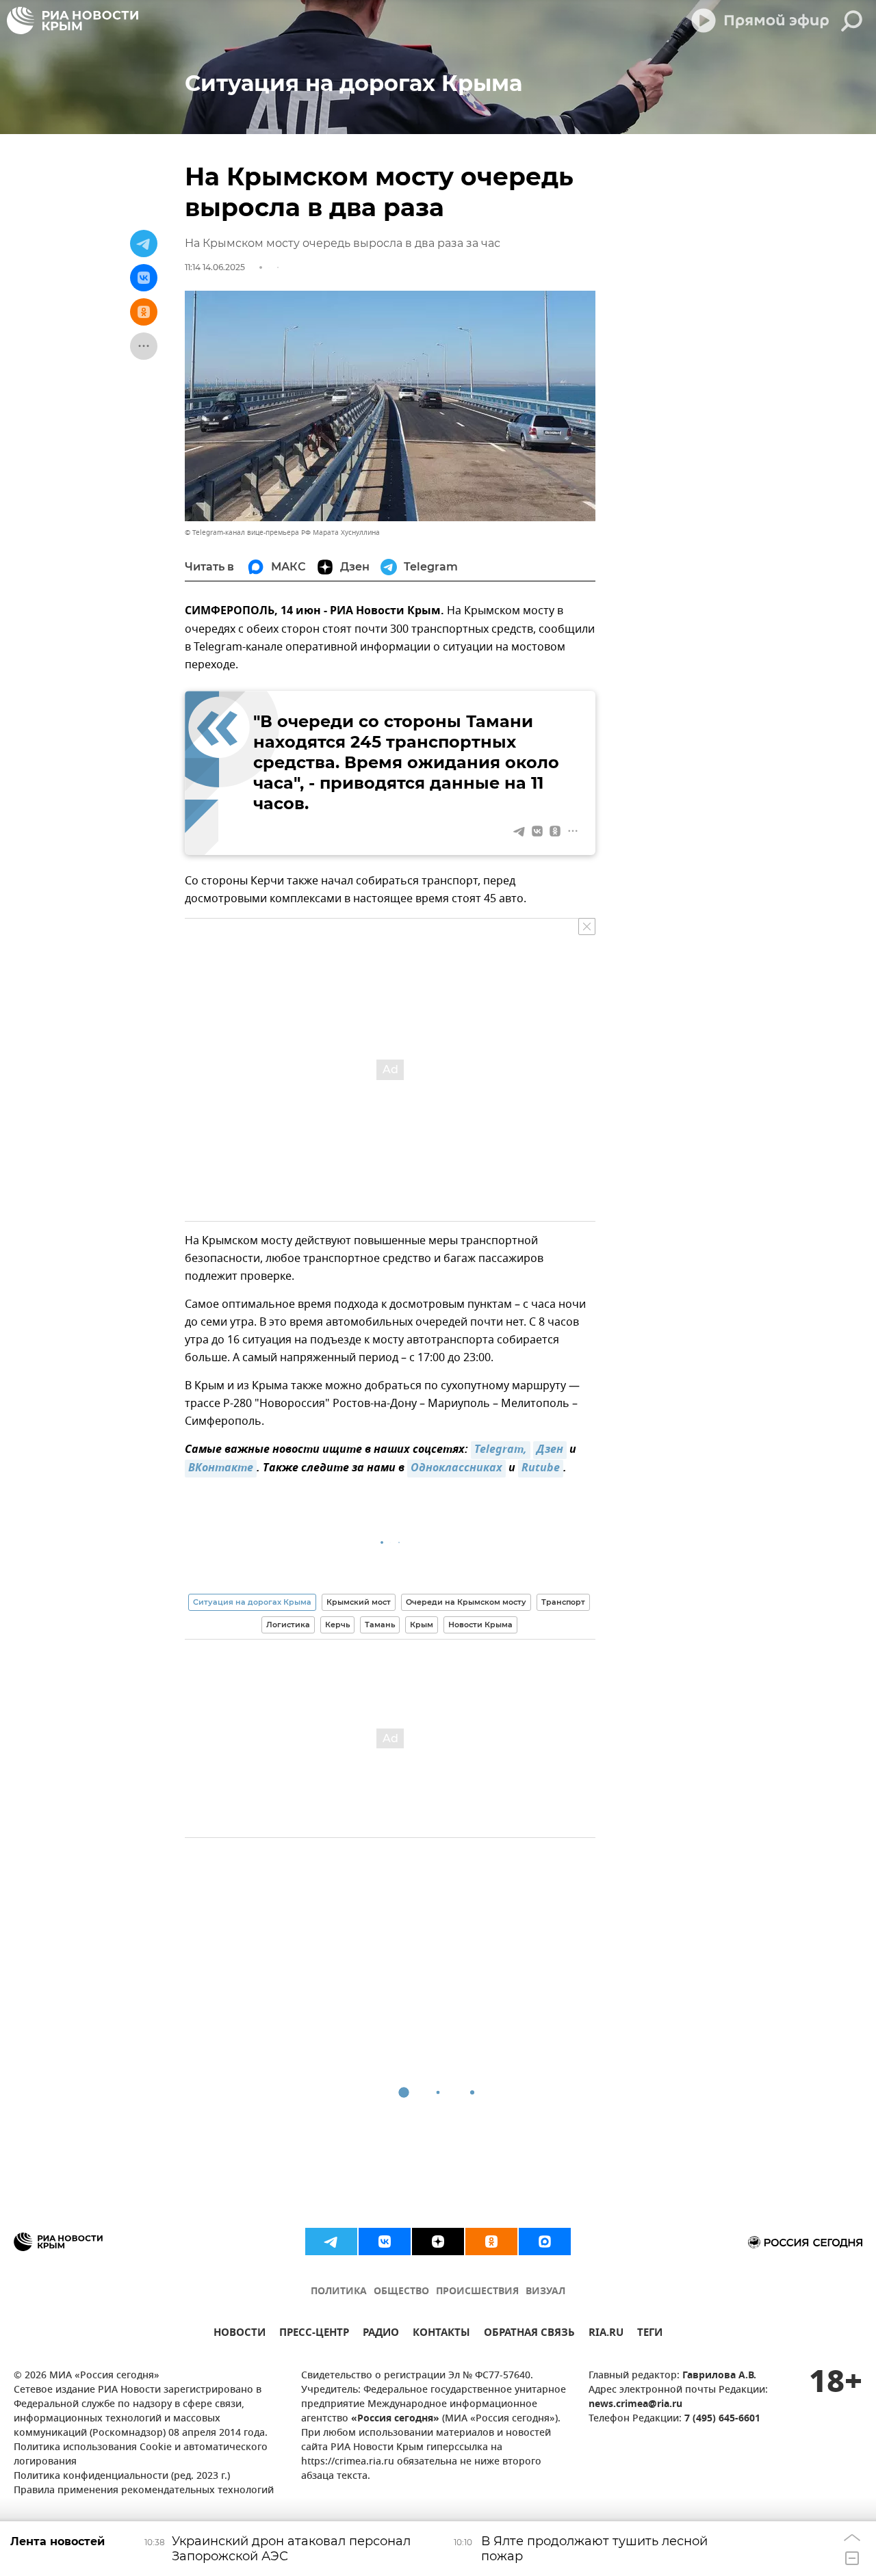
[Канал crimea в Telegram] (331, 2242)
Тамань (380, 1625)
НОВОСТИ (240, 2334)
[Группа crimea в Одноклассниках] (491, 2242)
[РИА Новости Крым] (73, 21)
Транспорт (563, 1602)
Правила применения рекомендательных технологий (144, 2491)
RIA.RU (606, 2334)
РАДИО (381, 2334)
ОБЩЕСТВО (401, 2292)
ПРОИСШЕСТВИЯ (477, 2292)
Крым (422, 1625)
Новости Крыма (480, 1625)
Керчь (337, 1625)
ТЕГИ (650, 2334)
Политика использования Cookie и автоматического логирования (141, 2455)
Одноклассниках (456, 1469)
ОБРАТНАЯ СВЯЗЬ (529, 2334)
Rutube (541, 1469)
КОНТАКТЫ (441, 2334)
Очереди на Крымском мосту (466, 1602)
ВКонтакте (221, 1469)
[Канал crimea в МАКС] (545, 2242)
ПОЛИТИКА (339, 2292)
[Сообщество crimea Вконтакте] (385, 2242)
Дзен (550, 1450)
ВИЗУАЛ (545, 2292)
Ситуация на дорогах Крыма (252, 1602)
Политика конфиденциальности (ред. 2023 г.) (122, 2476)
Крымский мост (359, 1602)
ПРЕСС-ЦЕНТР (314, 2334)
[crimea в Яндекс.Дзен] (438, 2242)
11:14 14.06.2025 (215, 267)
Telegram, (501, 1450)
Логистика (288, 1625)
